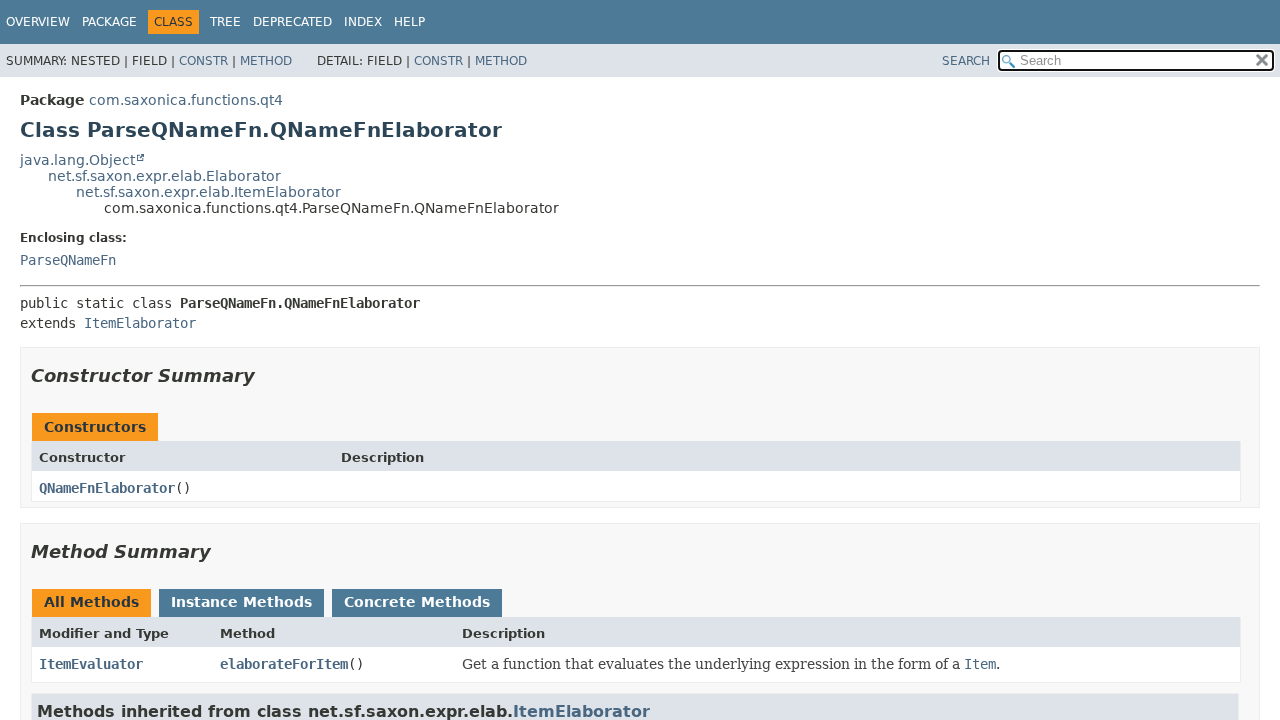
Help (409, 22)
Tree (225, 22)
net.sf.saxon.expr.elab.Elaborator (164, 176)
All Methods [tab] (91, 602)
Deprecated (292, 22)
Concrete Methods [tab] (417, 602)
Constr (203, 61)
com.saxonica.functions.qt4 (186, 100)
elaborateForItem (284, 664)
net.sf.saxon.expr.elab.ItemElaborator (208, 192)
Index (363, 22)
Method (266, 61)
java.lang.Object (77, 160)
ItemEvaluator (91, 664)
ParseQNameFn (68, 260)
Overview (38, 22)
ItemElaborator (140, 323)
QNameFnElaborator (107, 488)
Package (109, 22)
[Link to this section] (269, 375)
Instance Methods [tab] (241, 602)
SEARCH (966, 61)
